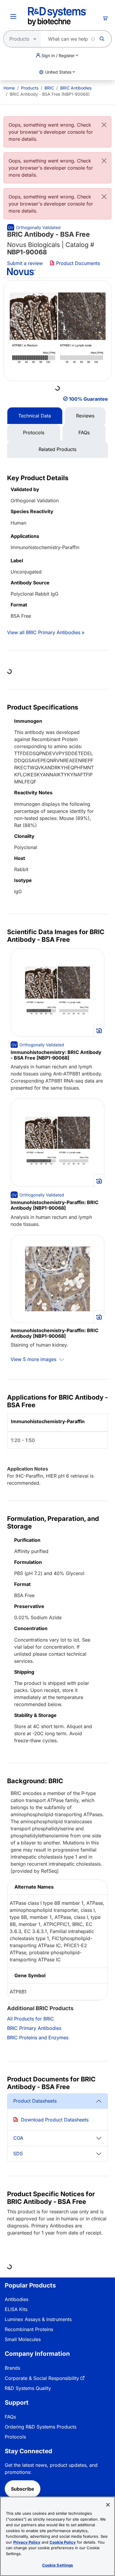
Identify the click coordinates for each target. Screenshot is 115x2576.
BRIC (49, 88)
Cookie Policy (63, 2542)
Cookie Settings (58, 2565)
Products (30, 88)
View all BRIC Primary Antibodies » (46, 632)
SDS (18, 2154)
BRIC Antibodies (76, 88)
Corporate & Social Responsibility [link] (42, 2378)
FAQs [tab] (84, 432)
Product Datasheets (35, 2101)
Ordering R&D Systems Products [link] (41, 2427)
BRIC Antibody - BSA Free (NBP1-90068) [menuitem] (50, 94)
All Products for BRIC (31, 2019)
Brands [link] (12, 2368)
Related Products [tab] (57, 449)
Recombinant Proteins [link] (29, 2329)
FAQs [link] (10, 2417)
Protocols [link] (15, 2437)
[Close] (104, 125)
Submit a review (25, 263)
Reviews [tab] (85, 416)
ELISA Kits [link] (16, 2309)
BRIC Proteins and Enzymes (38, 2038)
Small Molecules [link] (23, 2339)
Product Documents (77, 263)
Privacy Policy (27, 2542)
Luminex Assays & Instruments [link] (38, 2319)
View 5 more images (34, 1359)
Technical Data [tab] (35, 416)
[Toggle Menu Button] (13, 16)
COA (18, 2138)
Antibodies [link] (17, 2299)
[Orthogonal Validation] (34, 227)
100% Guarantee (88, 399)
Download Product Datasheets (55, 2120)
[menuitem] (9, 88)
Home (9, 88)
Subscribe (23, 2489)
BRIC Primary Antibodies (34, 2028)
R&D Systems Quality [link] (28, 2388)
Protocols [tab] (34, 432)
